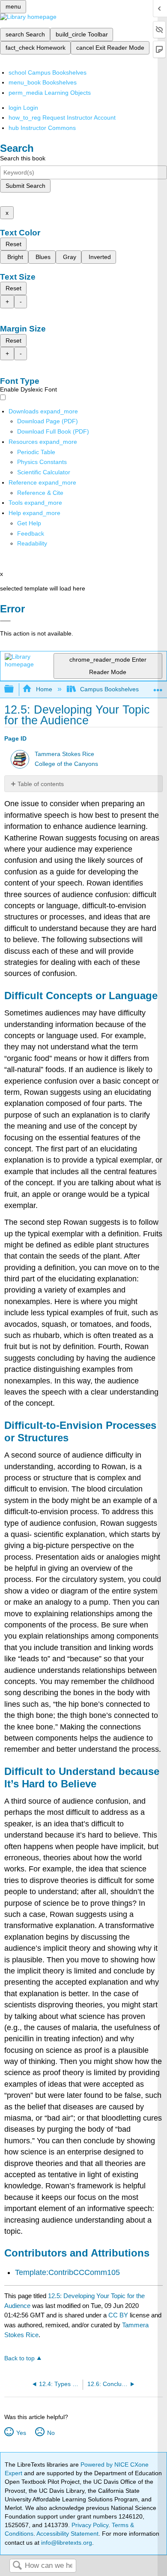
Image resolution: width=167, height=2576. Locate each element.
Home (44, 689)
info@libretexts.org (66, 2543)
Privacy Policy (90, 2525)
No (51, 2433)
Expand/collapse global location (158, 687)
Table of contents (41, 784)
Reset (13, 244)
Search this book (23, 158)
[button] (31, 533)
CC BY (119, 2315)
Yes (21, 2433)
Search (17, 2566)
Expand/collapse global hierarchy (15, 689)
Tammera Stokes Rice (64, 754)
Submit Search (25, 186)
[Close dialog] (5, 621)
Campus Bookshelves (109, 689)
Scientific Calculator (44, 472)
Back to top (19, 2358)
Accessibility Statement (67, 2534)
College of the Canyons (66, 764)
